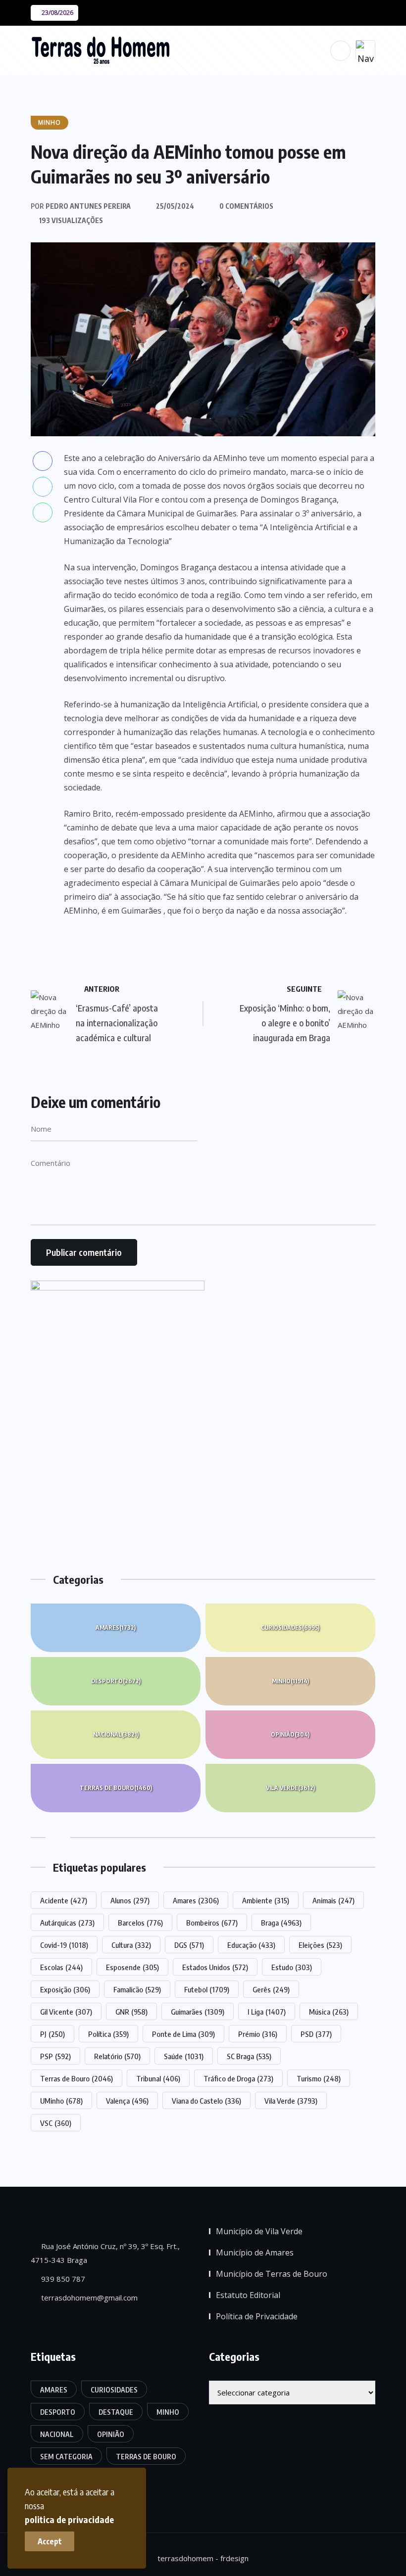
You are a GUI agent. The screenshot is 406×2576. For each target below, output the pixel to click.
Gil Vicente (66, 2012)
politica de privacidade (69, 2519)
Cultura (131, 1945)
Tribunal (158, 2078)
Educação (251, 1945)
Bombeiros (212, 1923)
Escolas (61, 1967)
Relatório (117, 2056)
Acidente (64, 1900)
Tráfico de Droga (238, 2078)
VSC (56, 2123)
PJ (52, 2034)
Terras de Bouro (116, 1788)
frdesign (234, 2558)
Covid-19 (64, 1945)
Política (108, 2034)
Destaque (116, 2412)
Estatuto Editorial (248, 2295)
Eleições (320, 1945)
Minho (290, 1681)
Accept (50, 2541)
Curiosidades (290, 1628)
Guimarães (198, 2012)
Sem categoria (66, 2457)
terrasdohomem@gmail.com (88, 2298)
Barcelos (140, 1923)
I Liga (267, 2012)
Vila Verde (290, 1788)
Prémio (258, 2034)
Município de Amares (255, 2253)
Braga (281, 1923)
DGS (189, 1945)
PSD (316, 2034)
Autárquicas (67, 1923)
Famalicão (137, 1989)
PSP (55, 2056)
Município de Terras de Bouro (272, 2274)
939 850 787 (62, 2279)
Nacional (116, 1734)
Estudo (292, 1967)
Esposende (132, 1967)
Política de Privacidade (257, 2316)
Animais (333, 1900)
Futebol (207, 1989)
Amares (116, 1628)
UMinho (61, 2101)
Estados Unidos (215, 1967)
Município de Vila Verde (259, 2231)
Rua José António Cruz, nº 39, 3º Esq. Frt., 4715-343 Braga (105, 2253)
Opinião (290, 1734)
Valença (127, 2101)
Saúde (184, 2056)
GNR (131, 2012)
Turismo (319, 2078)
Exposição (65, 1989)
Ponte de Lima (183, 2034)
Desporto (116, 1681)
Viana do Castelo (206, 2101)
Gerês (271, 1989)
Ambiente (266, 1900)
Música (329, 2012)
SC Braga (249, 2056)
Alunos (130, 1900)
